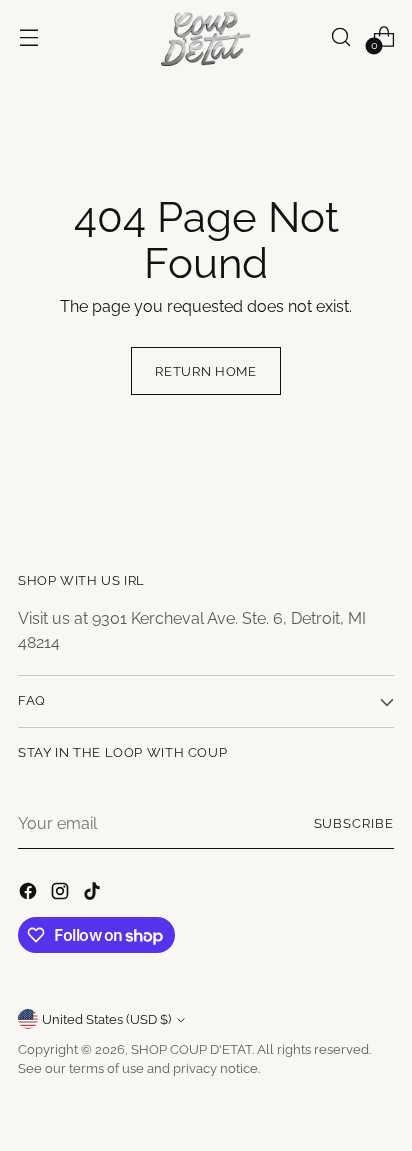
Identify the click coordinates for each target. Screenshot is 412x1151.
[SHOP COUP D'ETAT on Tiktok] (94, 894)
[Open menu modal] (28, 36)
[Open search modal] (340, 36)
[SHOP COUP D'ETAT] (206, 37)
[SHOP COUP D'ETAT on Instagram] (62, 894)
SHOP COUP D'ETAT (191, 1049)
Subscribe (354, 823)
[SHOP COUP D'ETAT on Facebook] (30, 894)
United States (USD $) (106, 1019)
